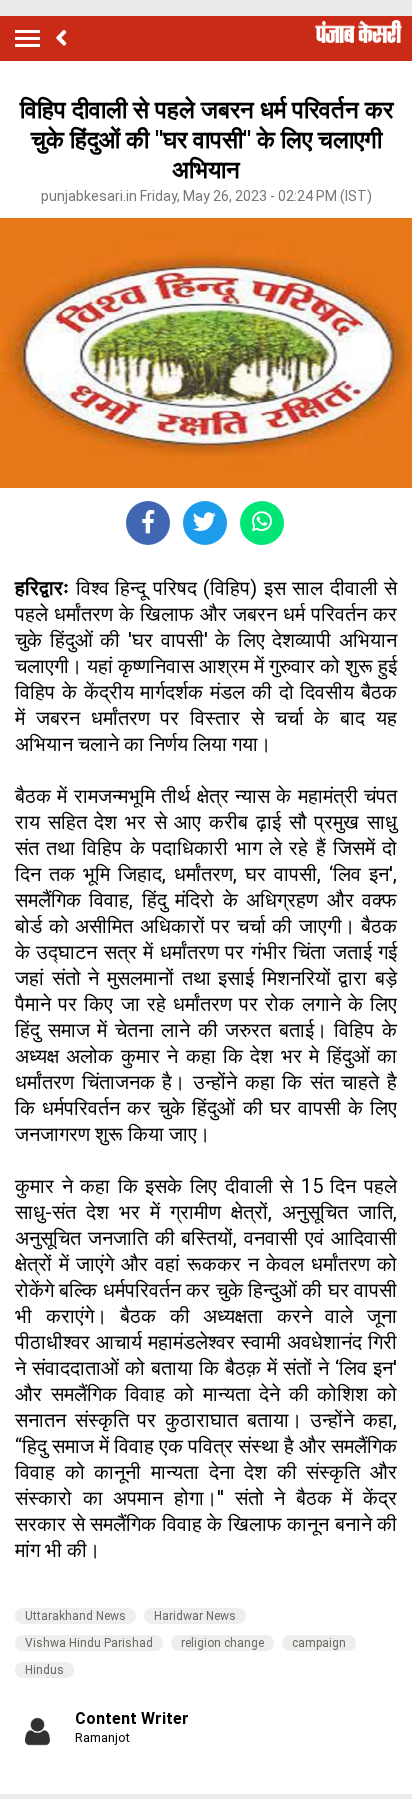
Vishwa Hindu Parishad (89, 1643)
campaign (319, 1643)
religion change (222, 1643)
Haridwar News (195, 1616)
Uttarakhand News (75, 1616)
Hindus (44, 1670)
